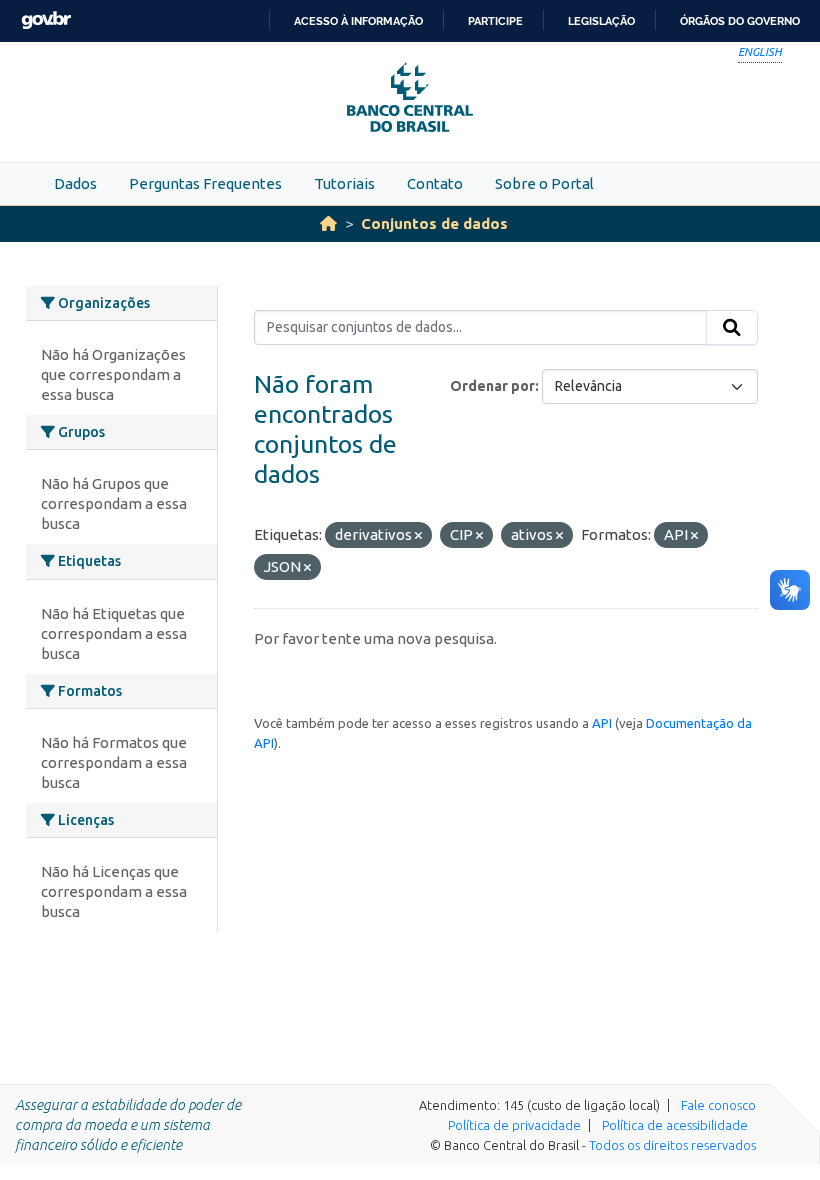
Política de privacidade (514, 1125)
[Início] (328, 223)
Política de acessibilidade (675, 1125)
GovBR (46, 20)
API (602, 723)
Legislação (601, 21)
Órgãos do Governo (740, 21)
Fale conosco (718, 1105)
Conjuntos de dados (434, 223)
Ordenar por (492, 386)
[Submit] (732, 328)
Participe (495, 21)
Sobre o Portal (544, 183)
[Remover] (418, 536)
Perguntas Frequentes (205, 183)
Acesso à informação (358, 21)
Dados (75, 183)
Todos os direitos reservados (672, 1145)
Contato (435, 183)
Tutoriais (344, 183)
